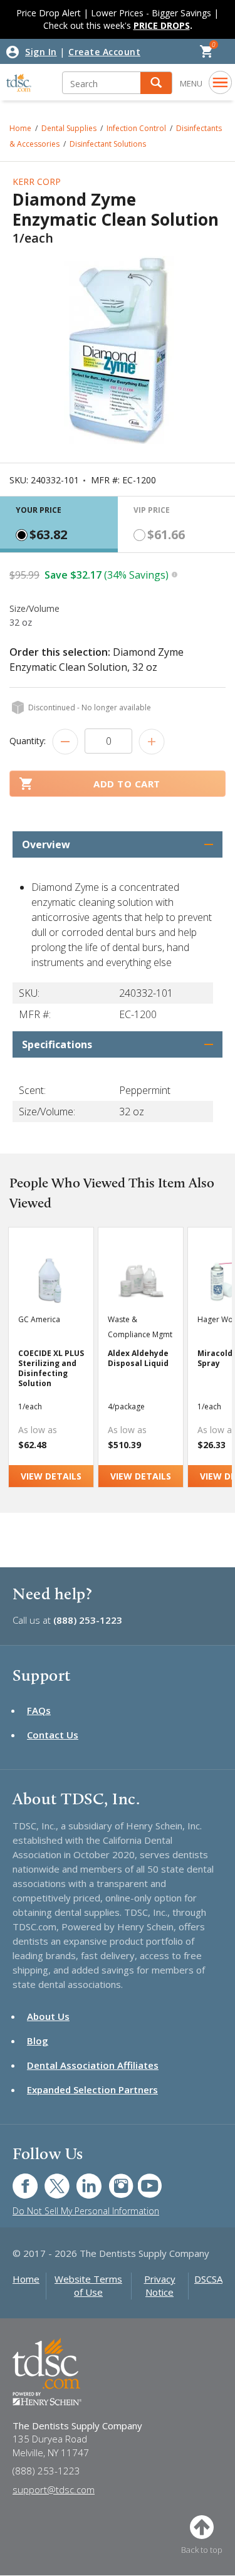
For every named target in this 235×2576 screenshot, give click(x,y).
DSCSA (208, 2279)
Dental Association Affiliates (93, 2065)
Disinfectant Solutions (108, 144)
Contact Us (53, 1735)
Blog (38, 2041)
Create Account (104, 52)
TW (50, 2179)
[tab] (59, 524)
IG (112, 2179)
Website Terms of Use (88, 2285)
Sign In (41, 52)
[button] (156, 83)
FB (18, 2179)
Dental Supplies (69, 128)
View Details (51, 1476)
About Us (48, 2016)
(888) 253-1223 (88, 1620)
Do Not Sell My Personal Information (86, 2211)
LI (80, 2179)
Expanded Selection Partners (92, 2090)
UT (143, 2179)
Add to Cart (127, 784)
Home (26, 2279)
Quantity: (28, 741)
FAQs (39, 1710)
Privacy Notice (160, 2285)
